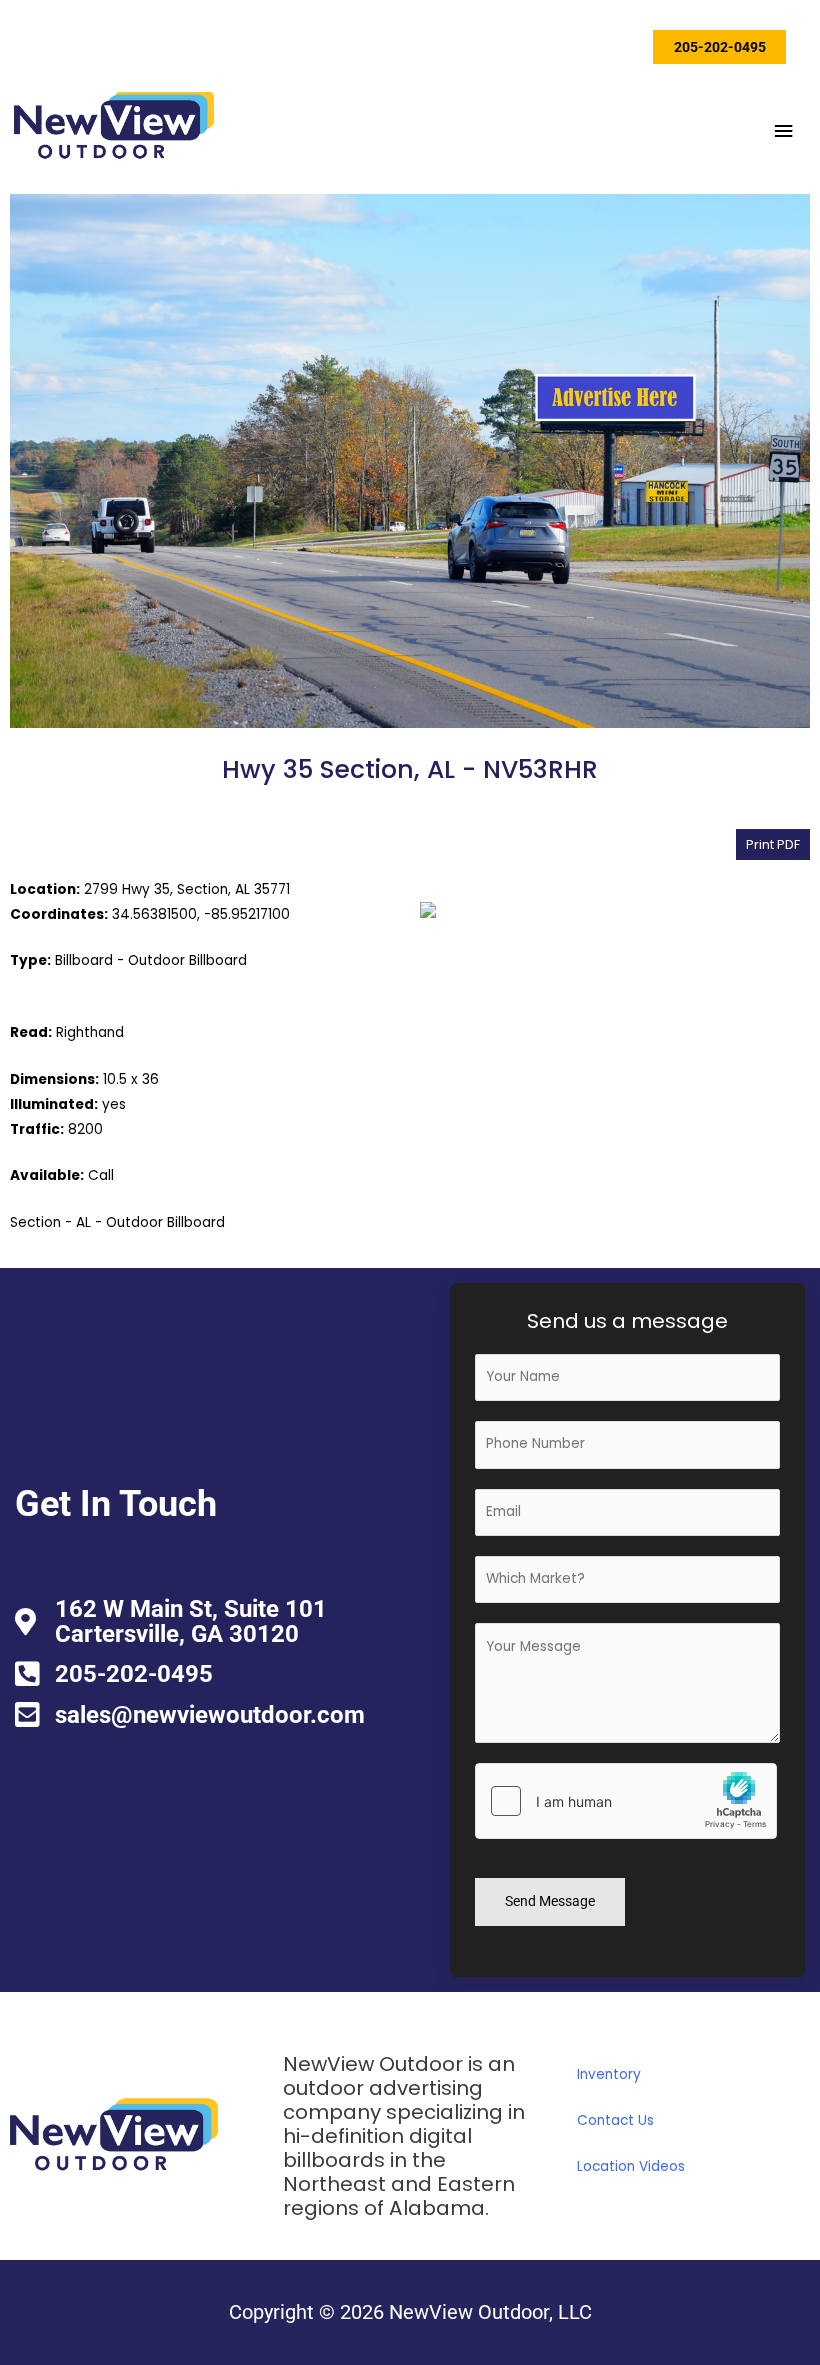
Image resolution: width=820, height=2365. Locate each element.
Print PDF (773, 844)
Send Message (550, 1901)
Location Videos (631, 2166)
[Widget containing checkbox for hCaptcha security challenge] (626, 1801)
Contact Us (615, 2120)
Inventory (609, 2074)
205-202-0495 (720, 47)
